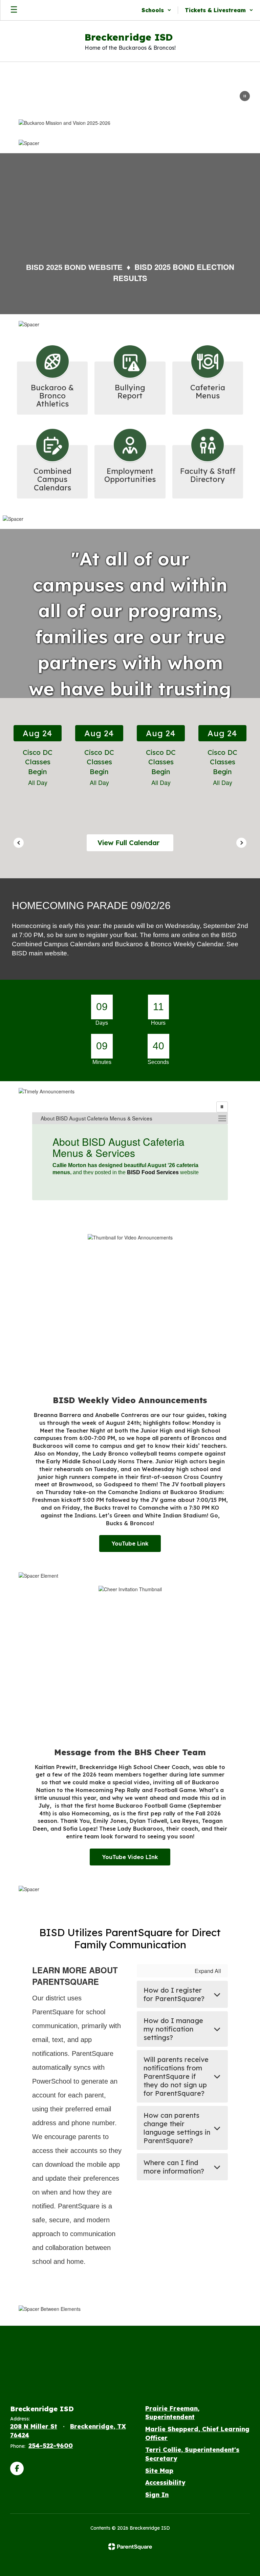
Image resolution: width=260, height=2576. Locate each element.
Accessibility (165, 2482)
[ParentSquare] (130, 2547)
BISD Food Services (153, 1172)
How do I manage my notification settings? (173, 2029)
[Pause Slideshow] (222, 1107)
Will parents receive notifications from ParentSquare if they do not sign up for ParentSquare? (176, 2076)
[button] (156, 10)
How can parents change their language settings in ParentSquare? (177, 2128)
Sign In (157, 2495)
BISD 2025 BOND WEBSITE (74, 267)
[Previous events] (19, 843)
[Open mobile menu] (14, 10)
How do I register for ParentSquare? (174, 1994)
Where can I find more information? (174, 2167)
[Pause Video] (245, 97)
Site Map (159, 2471)
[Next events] (241, 843)
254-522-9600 (51, 2446)
